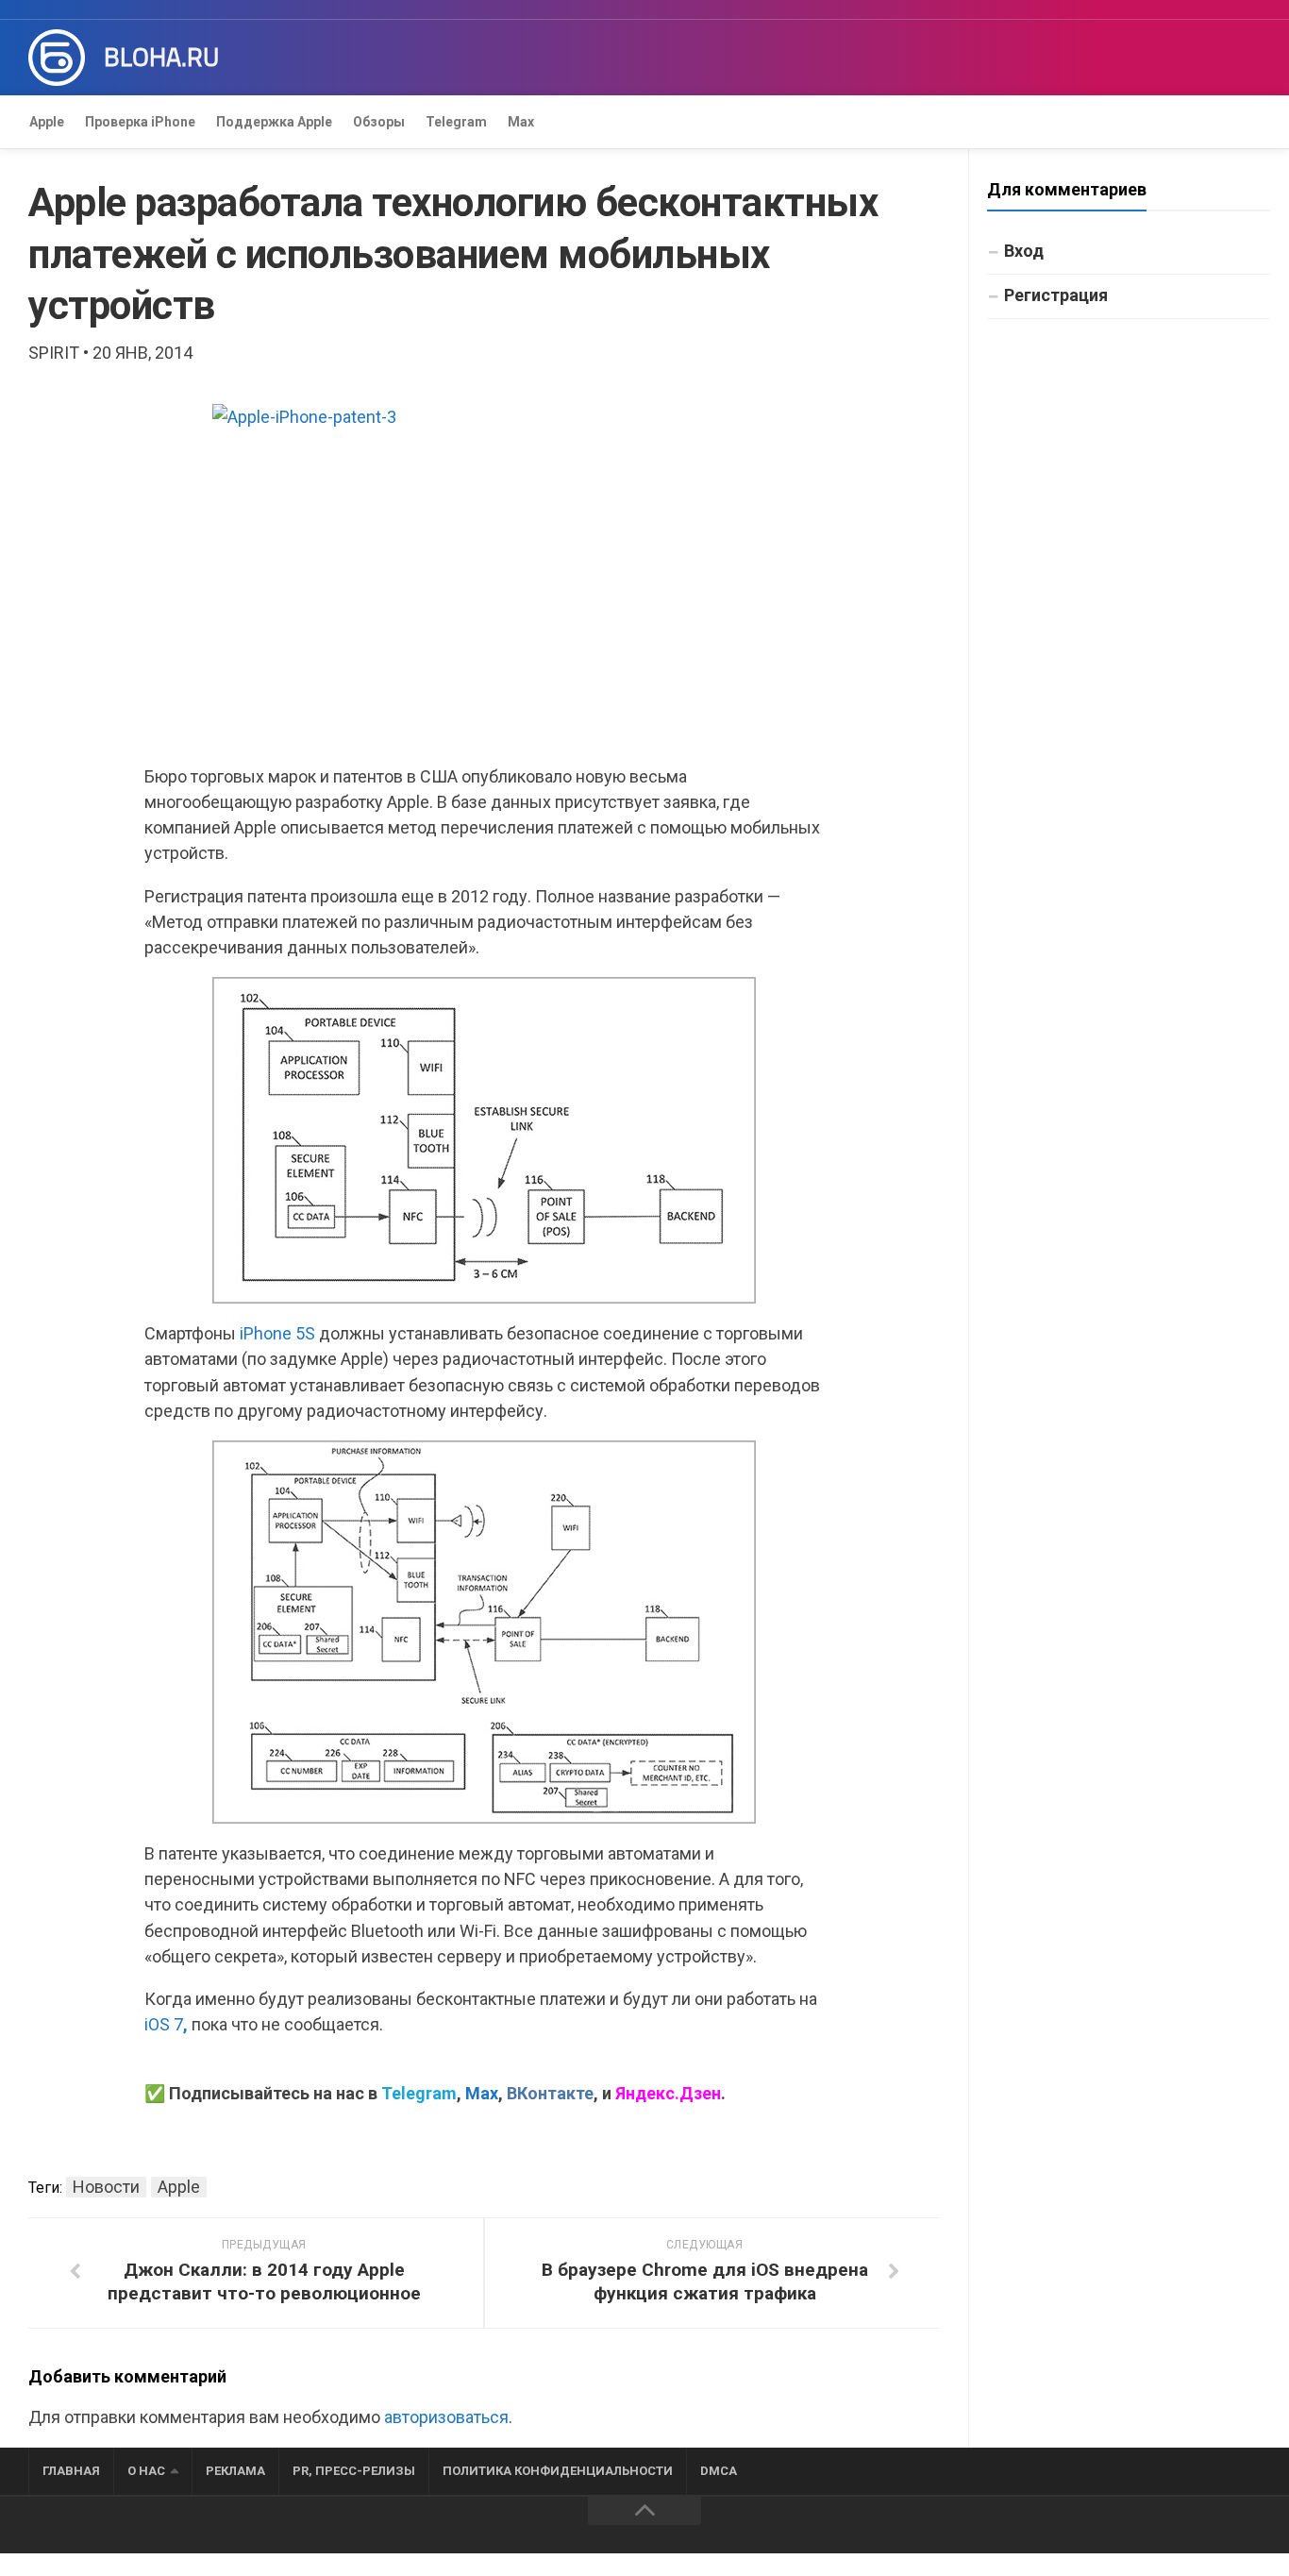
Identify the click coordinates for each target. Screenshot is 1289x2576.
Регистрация (1056, 295)
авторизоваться (446, 2417)
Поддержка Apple (274, 122)
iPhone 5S (277, 1333)
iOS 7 (166, 2024)
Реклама (235, 2471)
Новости (106, 2187)
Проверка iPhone (140, 122)
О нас (146, 2471)
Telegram (456, 122)
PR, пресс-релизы (354, 2471)
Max (521, 122)
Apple (47, 122)
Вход (1024, 251)
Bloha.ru (161, 58)
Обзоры (379, 122)
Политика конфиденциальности (558, 2471)
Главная (71, 2471)
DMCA (719, 2471)
